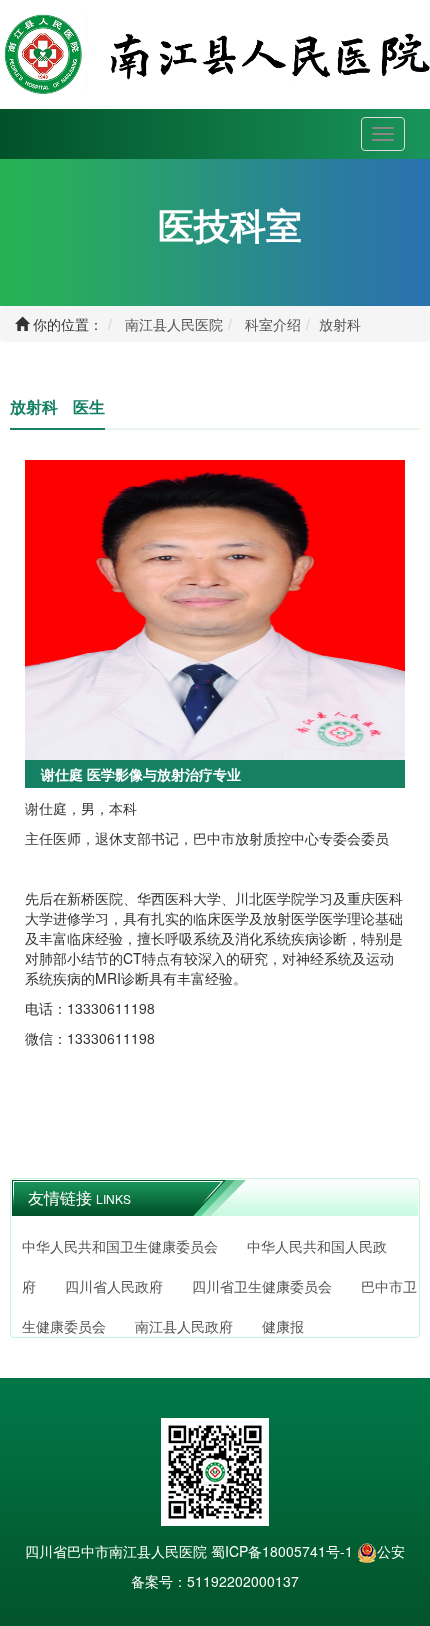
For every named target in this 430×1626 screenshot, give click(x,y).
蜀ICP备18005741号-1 (282, 1551)
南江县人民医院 (174, 324)
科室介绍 (273, 324)
